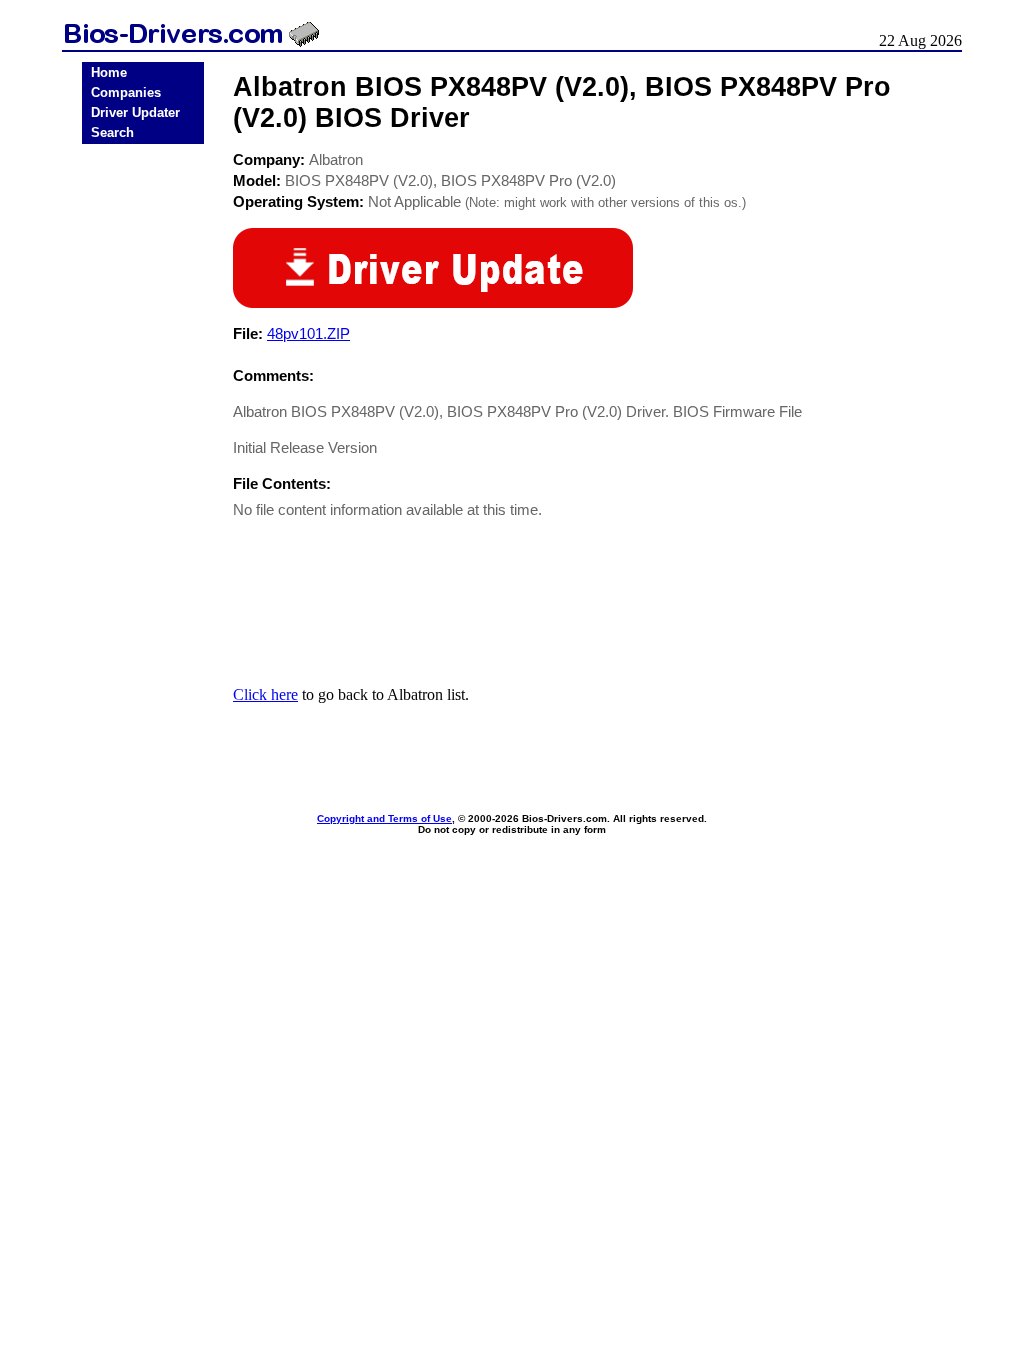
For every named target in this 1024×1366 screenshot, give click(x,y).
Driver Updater (135, 112)
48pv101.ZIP (308, 333)
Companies (126, 92)
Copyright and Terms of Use (384, 818)
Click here (265, 694)
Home (109, 72)
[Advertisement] (143, 462)
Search (112, 132)
